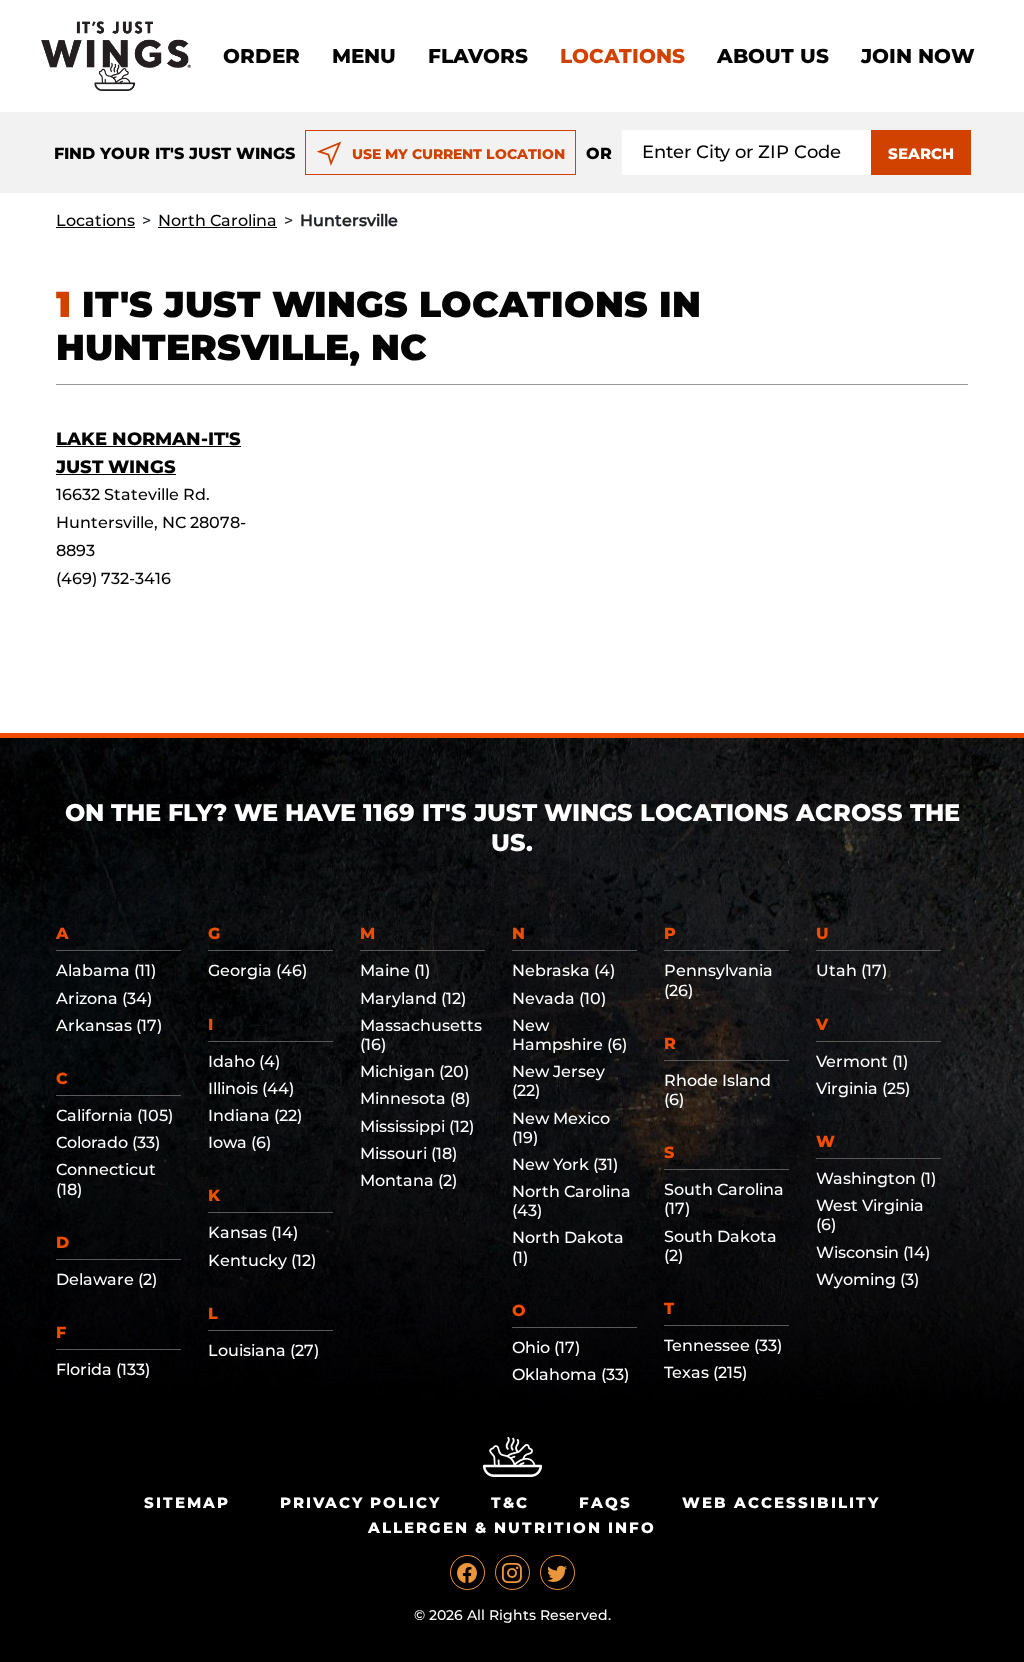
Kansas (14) (253, 1232)
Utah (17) (851, 970)
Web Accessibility (781, 1502)
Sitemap (187, 1502)
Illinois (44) (251, 1088)
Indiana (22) (255, 1115)
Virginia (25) (863, 1088)
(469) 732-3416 (113, 578)
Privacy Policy (360, 1502)
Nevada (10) (559, 998)
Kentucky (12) (262, 1260)
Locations (622, 56)
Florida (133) (103, 1369)
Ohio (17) (546, 1347)
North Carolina (217, 220)
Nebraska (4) (563, 970)
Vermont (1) (862, 1061)
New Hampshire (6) (569, 1035)
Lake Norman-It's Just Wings (148, 453)
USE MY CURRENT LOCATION (458, 154)
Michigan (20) (414, 1071)
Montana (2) (408, 1180)
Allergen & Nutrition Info (512, 1527)
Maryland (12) (413, 998)
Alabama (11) (106, 970)
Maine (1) (395, 970)
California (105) (114, 1115)
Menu (364, 56)
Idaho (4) (244, 1061)
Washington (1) (876, 1178)
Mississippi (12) (417, 1126)
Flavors (478, 56)
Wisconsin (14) (873, 1252)
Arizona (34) (104, 998)
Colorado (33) (108, 1142)
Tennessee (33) (723, 1345)
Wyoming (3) (867, 1279)
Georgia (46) (257, 970)
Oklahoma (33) (570, 1374)
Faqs (605, 1502)
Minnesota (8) (415, 1098)
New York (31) (565, 1164)
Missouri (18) (408, 1153)
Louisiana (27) (263, 1350)
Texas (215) (705, 1372)
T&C (510, 1502)
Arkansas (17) (109, 1025)
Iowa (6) (239, 1142)
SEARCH (921, 153)
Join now (918, 56)
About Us (773, 56)
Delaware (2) (106, 1279)
